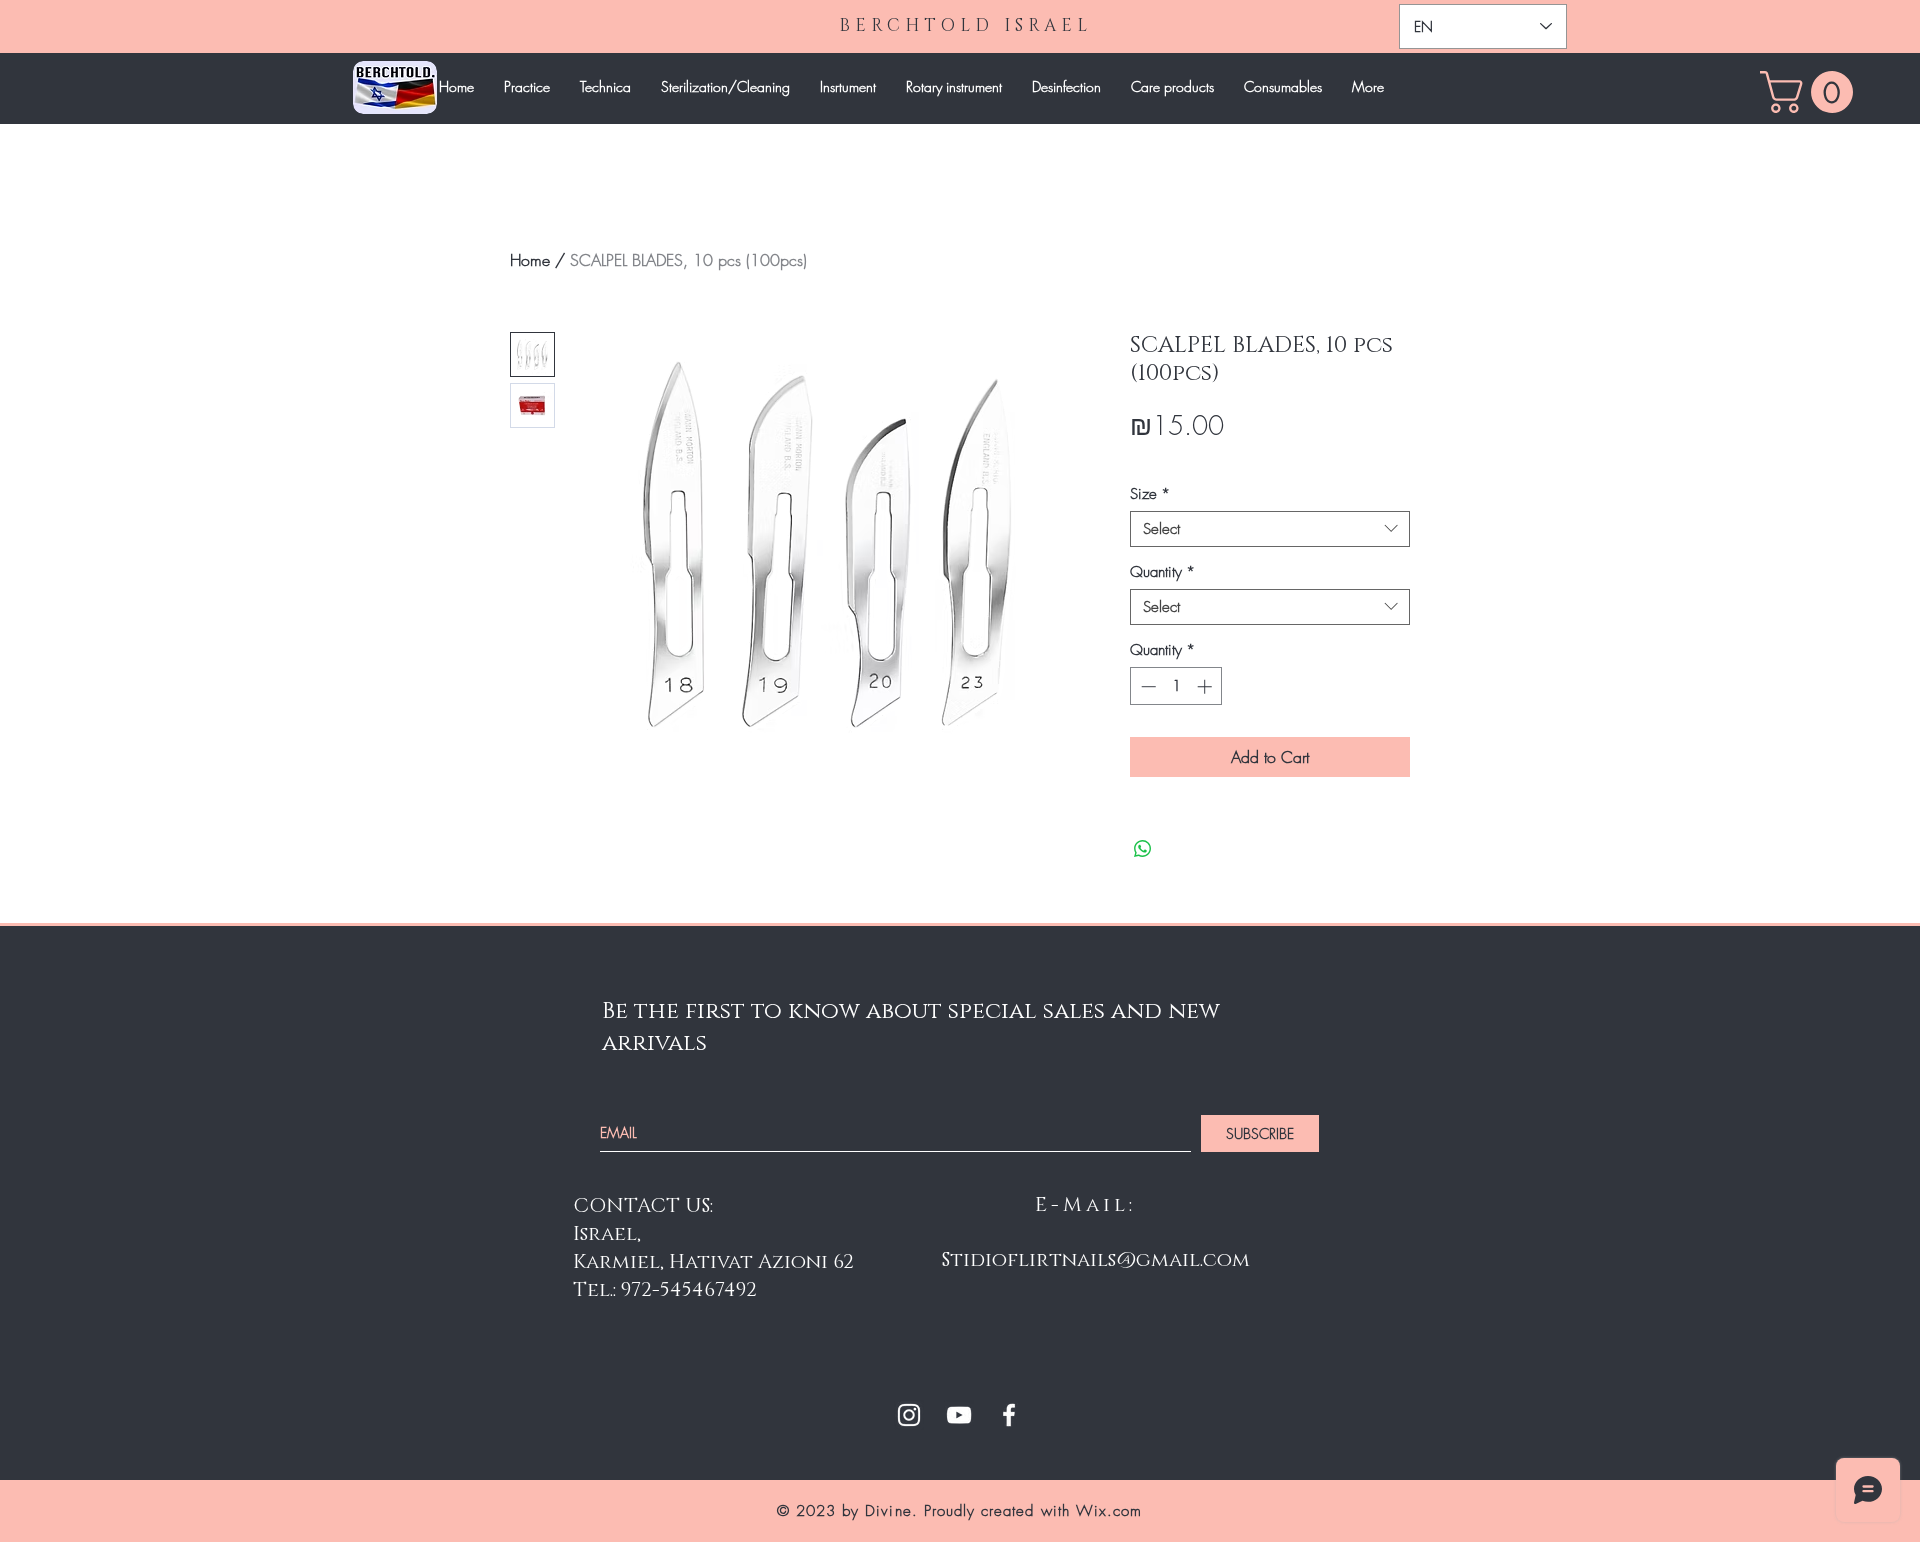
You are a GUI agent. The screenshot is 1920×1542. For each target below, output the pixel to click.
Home (530, 260)
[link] (1811, 92)
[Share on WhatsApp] (1143, 849)
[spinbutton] (1176, 686)
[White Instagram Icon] (909, 1415)
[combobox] (1270, 529)
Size (1150, 494)
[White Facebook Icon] (1009, 1415)
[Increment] (1206, 686)
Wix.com (1109, 1511)
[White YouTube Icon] (959, 1415)
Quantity (1162, 572)
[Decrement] (1146, 686)
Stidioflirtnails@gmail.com (1096, 1260)
